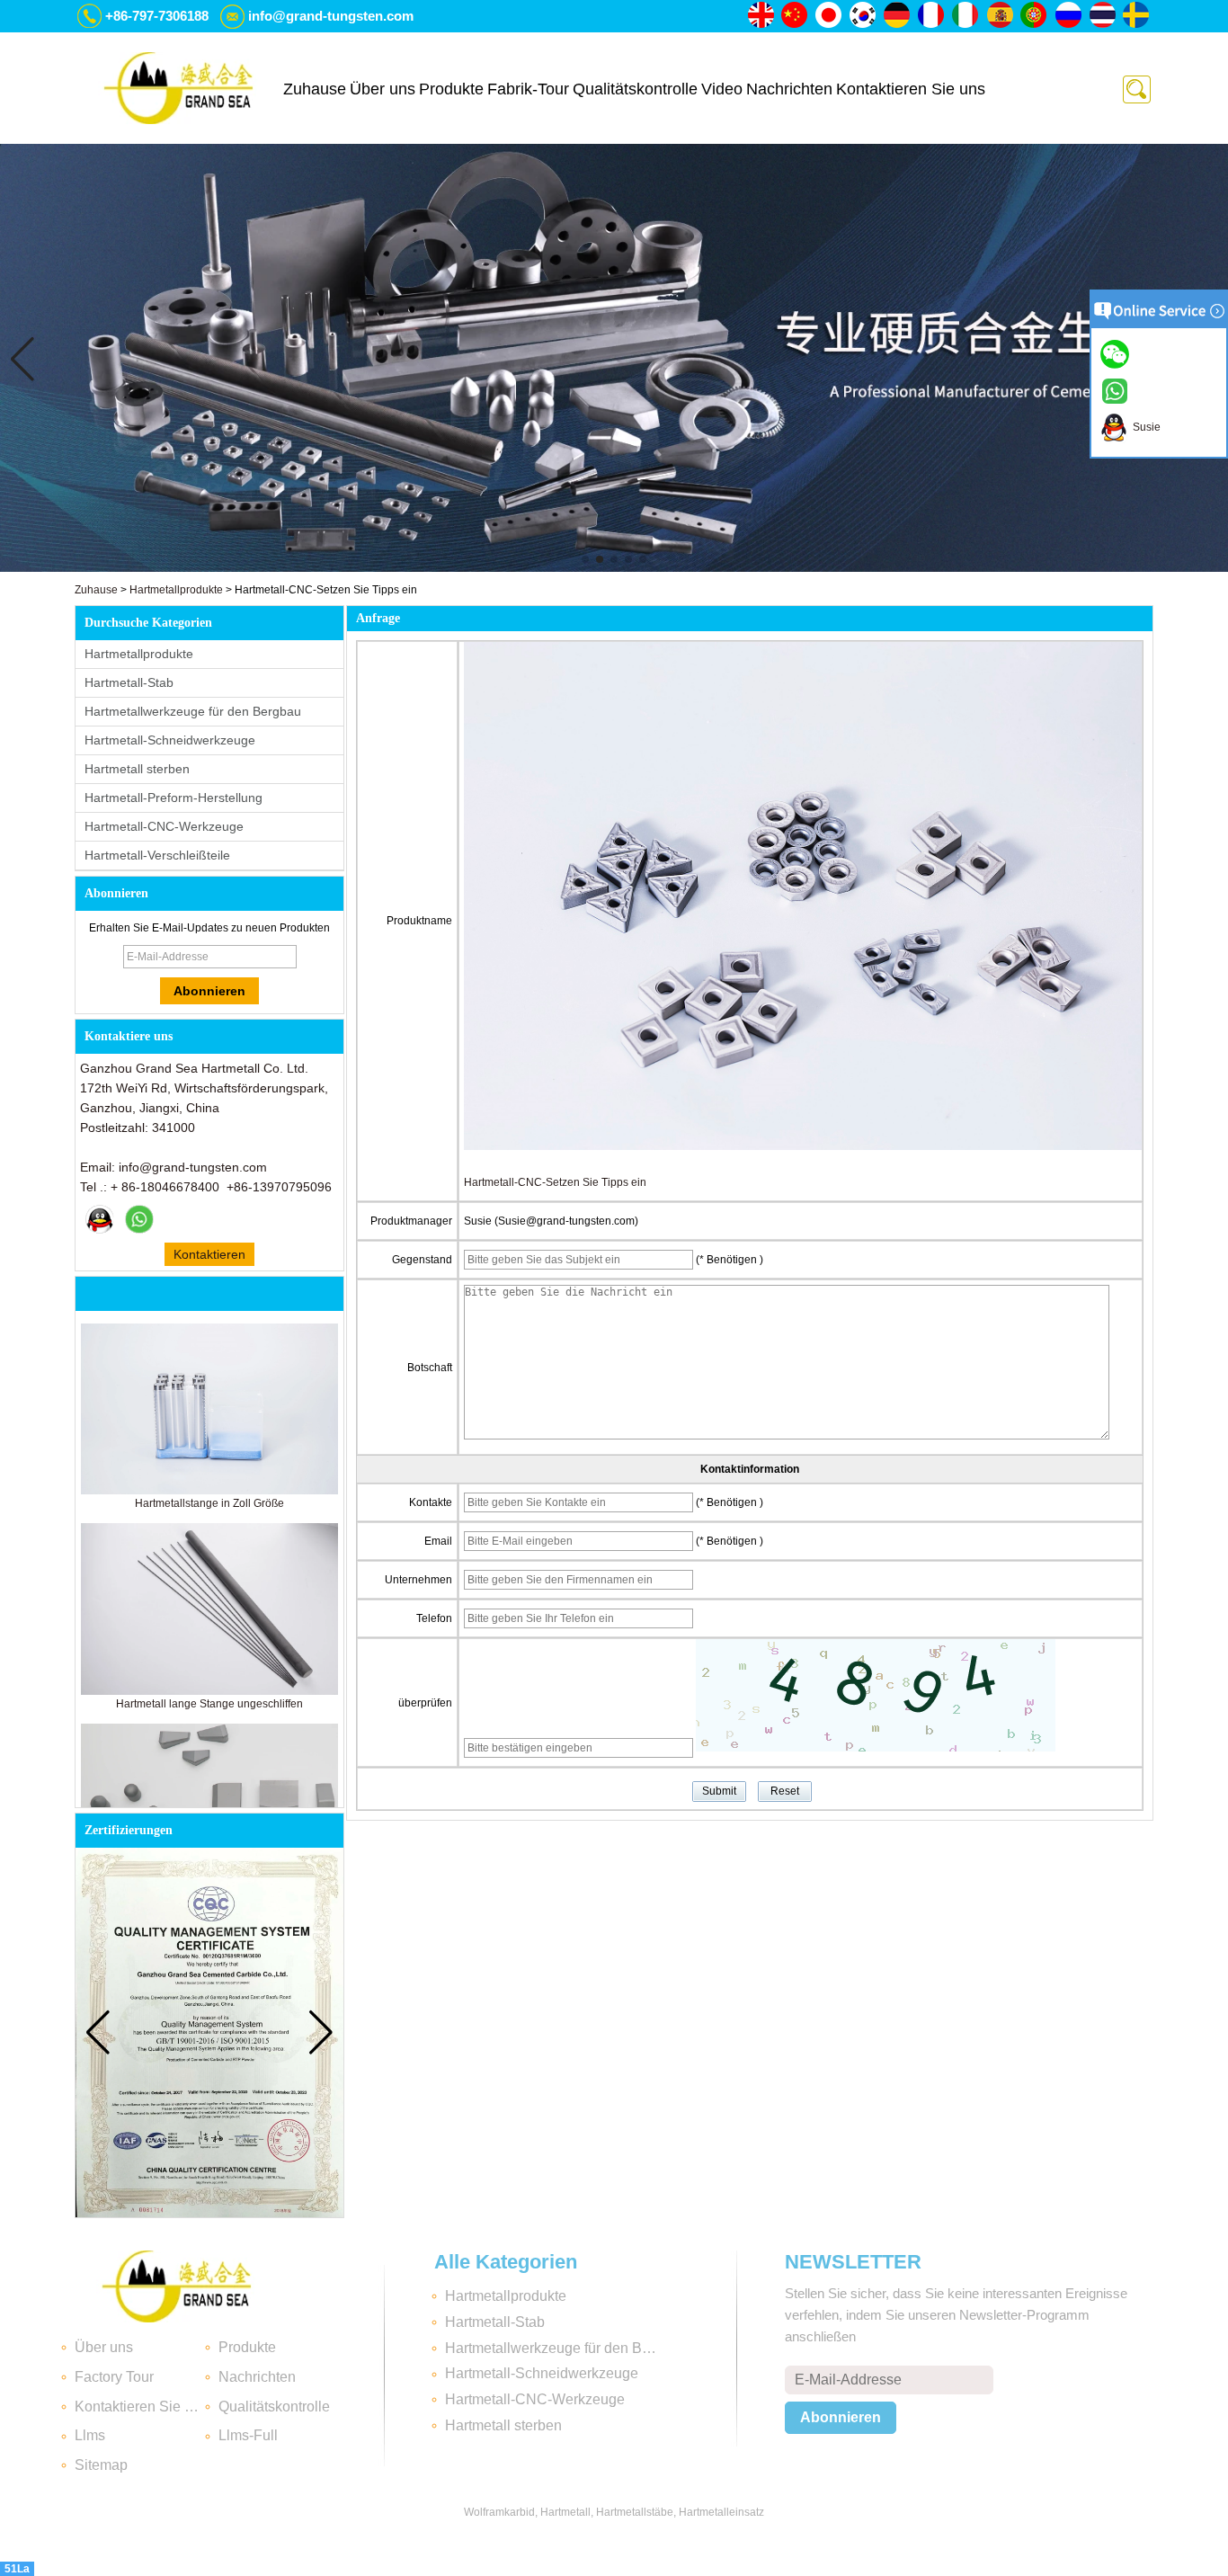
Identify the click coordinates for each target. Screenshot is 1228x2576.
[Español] (1001, 16)
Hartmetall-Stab (129, 682)
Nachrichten (789, 89)
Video (722, 89)
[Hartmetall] (614, 568)
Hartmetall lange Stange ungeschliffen (209, 1704)
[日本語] (830, 16)
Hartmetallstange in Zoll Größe (209, 1503)
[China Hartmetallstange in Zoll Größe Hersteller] (209, 1491)
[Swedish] (1137, 16)
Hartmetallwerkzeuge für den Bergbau (193, 711)
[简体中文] (796, 16)
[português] (1035, 16)
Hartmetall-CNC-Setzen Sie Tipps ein (555, 1182)
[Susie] (100, 1219)
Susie (1144, 427)
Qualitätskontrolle (635, 89)
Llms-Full (248, 2435)
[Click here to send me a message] (1117, 353)
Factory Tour (114, 2377)
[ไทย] (1103, 16)
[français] (932, 16)
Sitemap (101, 2465)
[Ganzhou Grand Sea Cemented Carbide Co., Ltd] (178, 88)
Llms (90, 2435)
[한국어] (864, 16)
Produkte (451, 89)
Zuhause (315, 89)
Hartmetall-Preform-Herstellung (174, 798)
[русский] (1069, 16)
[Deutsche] (898, 16)
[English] (761, 16)
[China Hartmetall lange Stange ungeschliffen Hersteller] (209, 1691)
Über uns (383, 89)
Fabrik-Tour (528, 89)
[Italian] (966, 16)
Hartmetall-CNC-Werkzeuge (164, 826)
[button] (585, 559)
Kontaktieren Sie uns (911, 89)
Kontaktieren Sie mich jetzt (209, 1257)
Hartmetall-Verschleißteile (157, 855)
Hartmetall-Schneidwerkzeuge (170, 740)
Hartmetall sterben (137, 769)
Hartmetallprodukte (176, 590)
